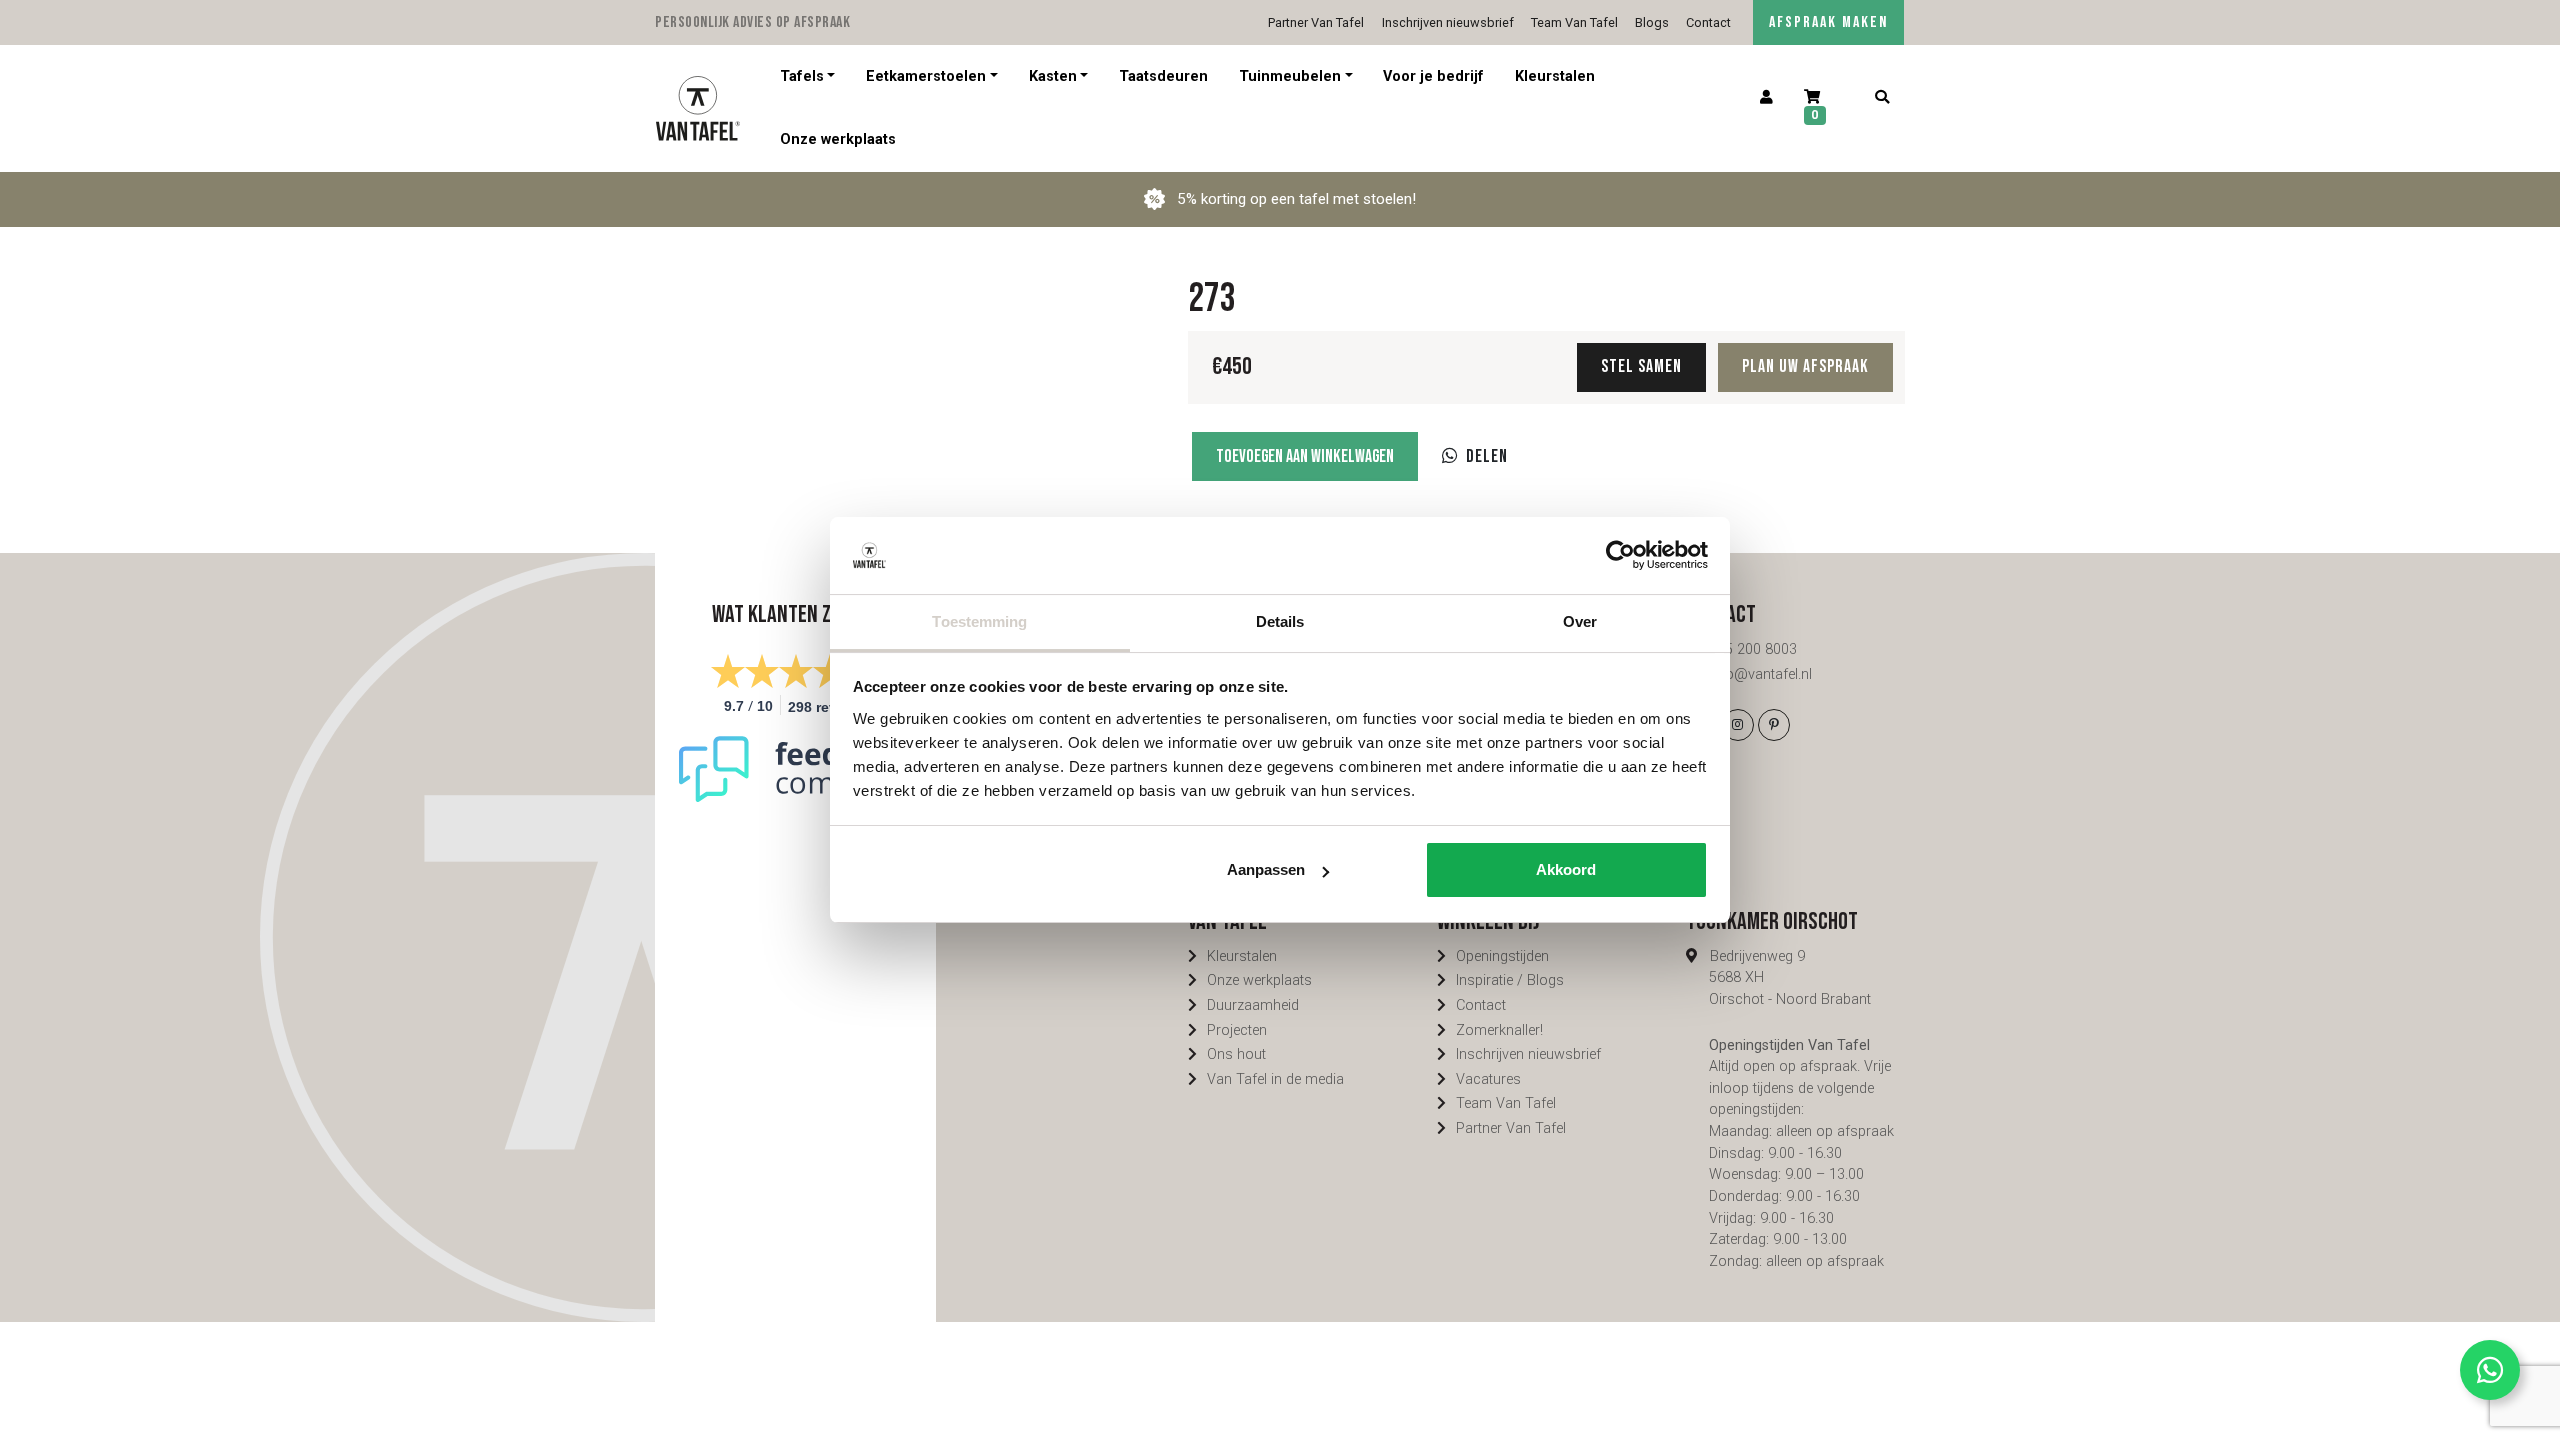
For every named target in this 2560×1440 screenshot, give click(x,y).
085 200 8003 (1753, 649)
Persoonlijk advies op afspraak (752, 22)
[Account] (1767, 98)
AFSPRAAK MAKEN (1828, 22)
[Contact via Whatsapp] (2490, 1370)
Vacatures (1488, 1079)
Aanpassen (1266, 869)
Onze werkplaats (838, 139)
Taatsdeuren (1163, 76)
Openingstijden (1502, 956)
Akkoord (1566, 869)
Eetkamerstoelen (926, 76)
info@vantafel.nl (1760, 674)
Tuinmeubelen (1290, 76)
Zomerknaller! (1499, 1030)
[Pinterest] (1774, 725)
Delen (1487, 456)
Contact (1708, 22)
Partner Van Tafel (1316, 22)
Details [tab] (1280, 621)
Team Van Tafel (1574, 22)
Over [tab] (1580, 621)
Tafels (802, 76)
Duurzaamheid (1253, 1005)
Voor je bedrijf (1433, 76)
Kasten (1053, 76)
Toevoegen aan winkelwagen (1305, 456)
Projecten (1237, 1030)
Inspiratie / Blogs (1510, 980)
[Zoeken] (1881, 98)
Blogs (1652, 22)
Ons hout (1236, 1054)
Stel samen (1641, 366)
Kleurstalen (1555, 76)
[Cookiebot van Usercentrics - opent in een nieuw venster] (1620, 555)
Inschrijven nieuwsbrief (1448, 22)
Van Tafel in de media (1275, 1079)
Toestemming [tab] (979, 621)
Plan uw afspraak (1805, 366)
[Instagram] (1738, 725)
